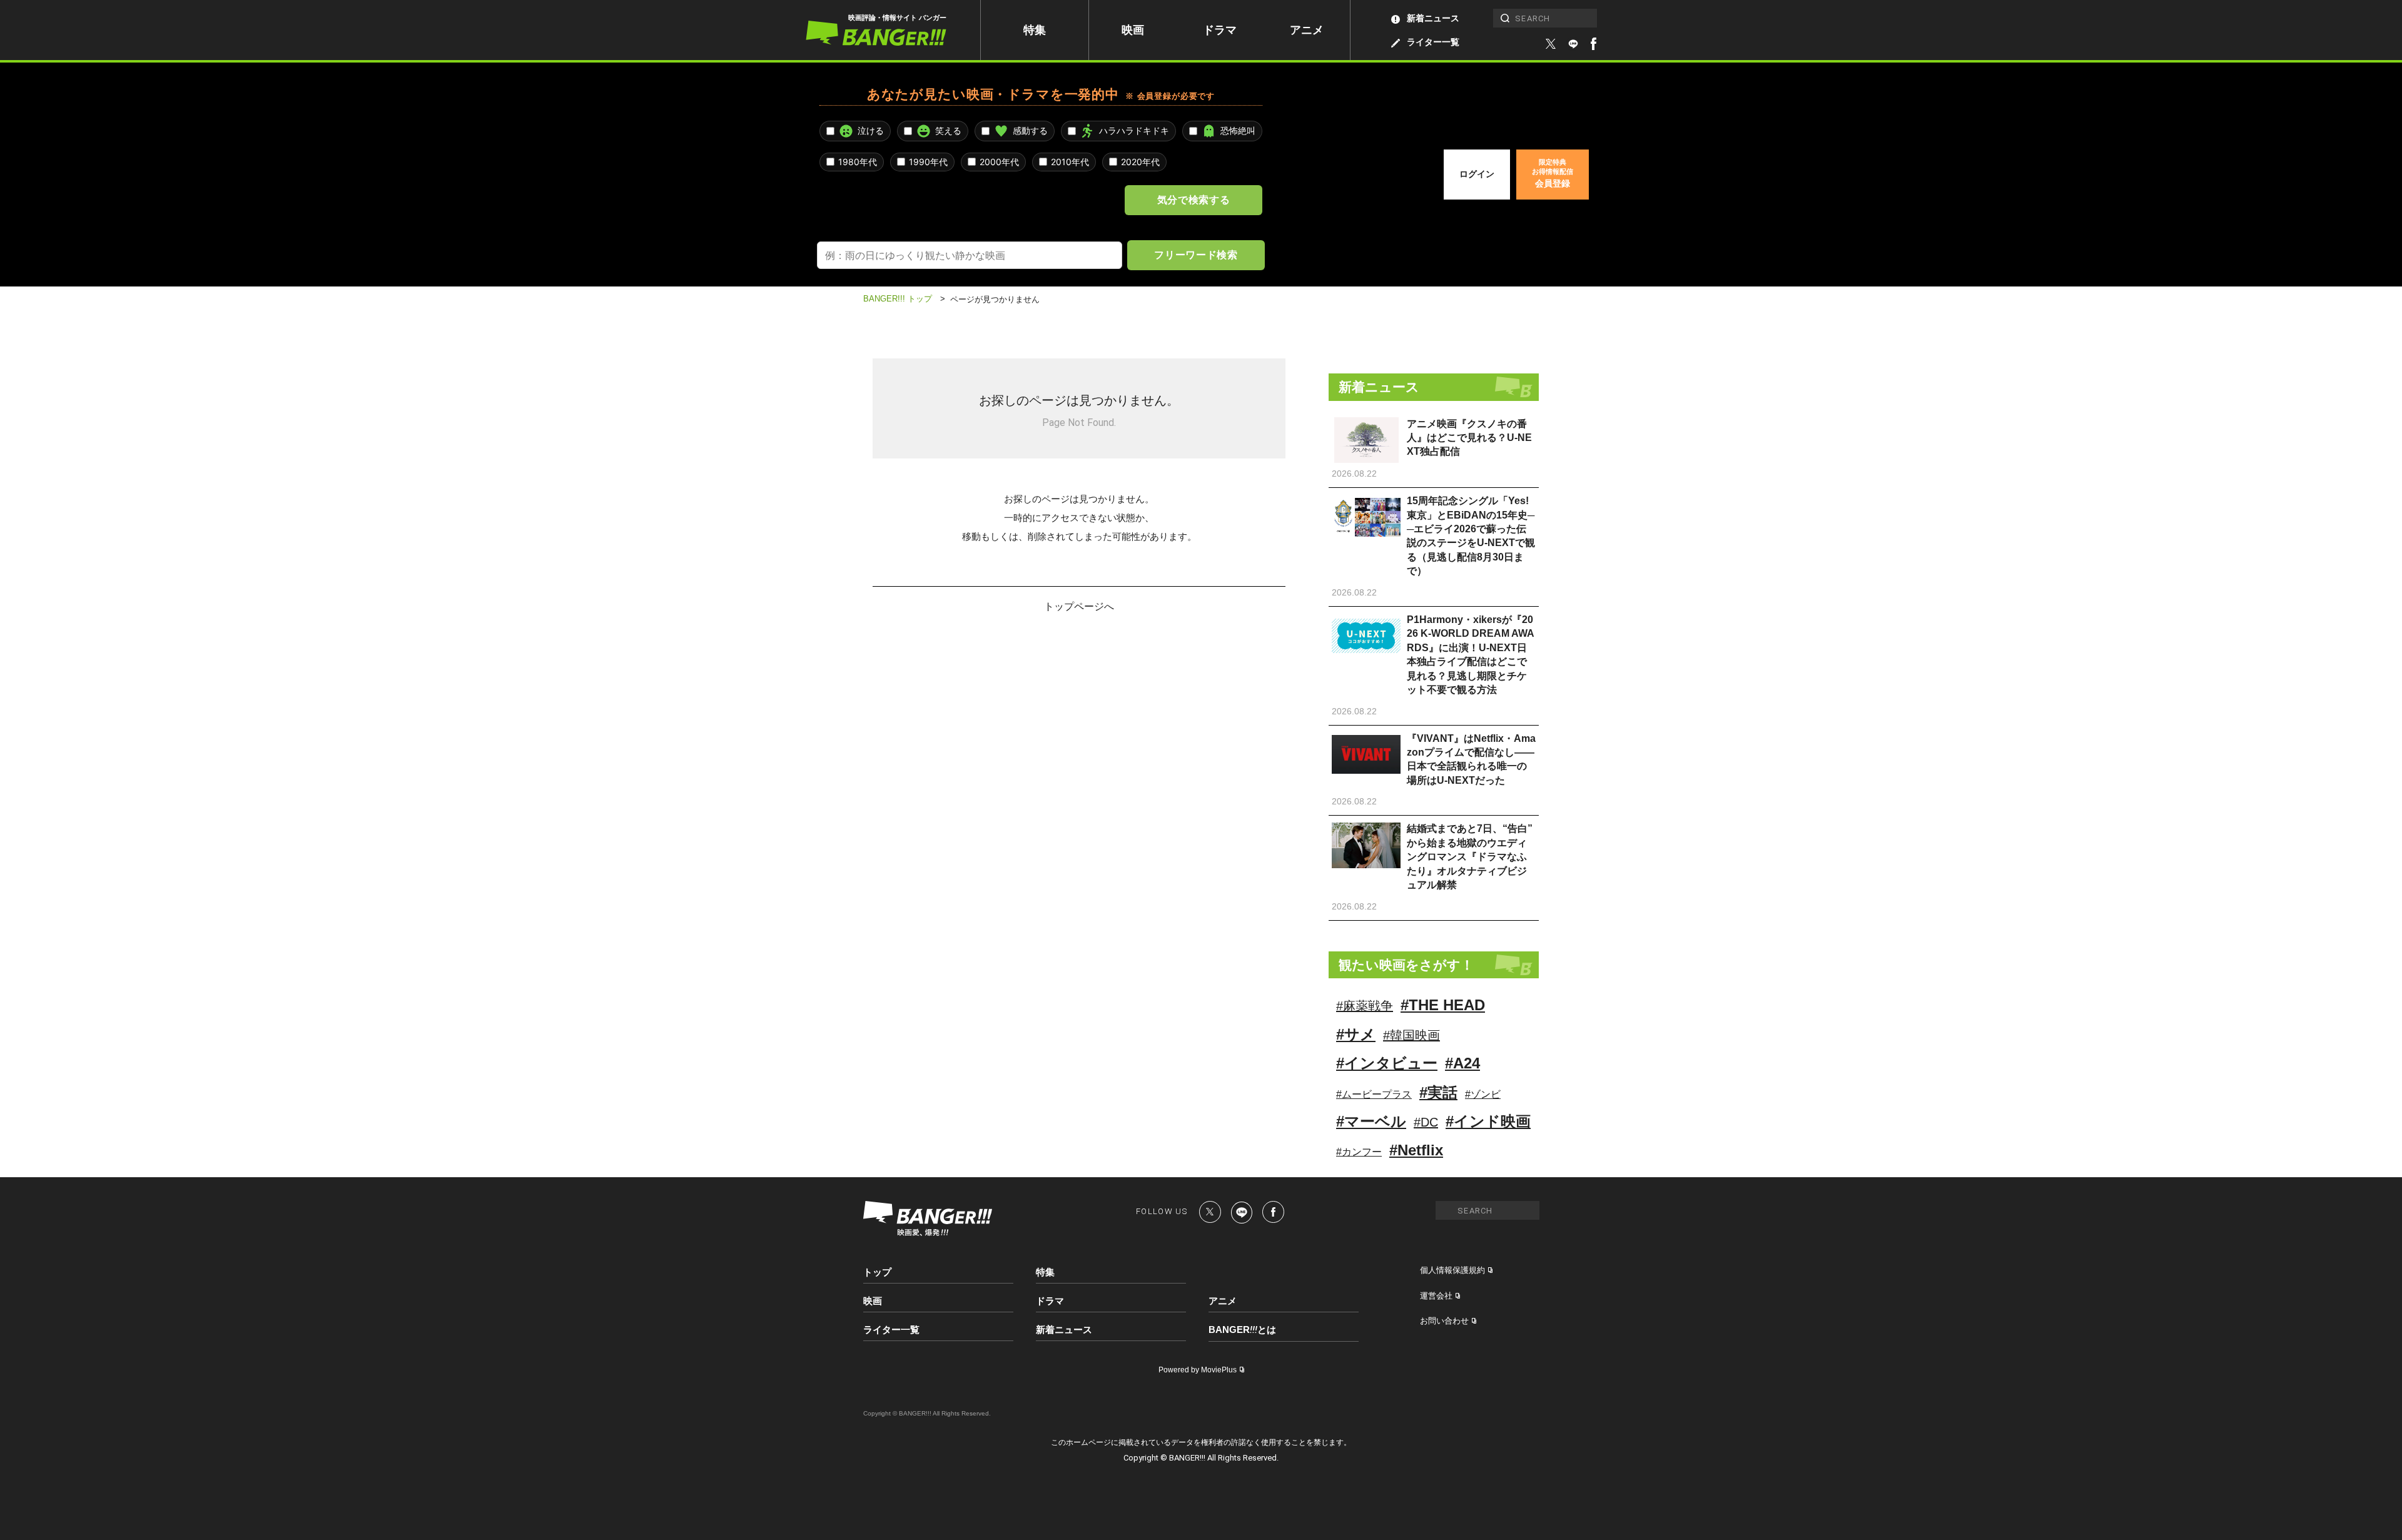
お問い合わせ (1444, 1321)
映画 (1133, 30)
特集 (1035, 30)
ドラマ (1220, 30)
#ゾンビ (1483, 1094)
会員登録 (1553, 173)
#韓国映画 (1411, 1035)
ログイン (1477, 174)
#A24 (1462, 1063)
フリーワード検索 (1196, 255)
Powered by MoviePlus (1198, 1370)
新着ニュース (1433, 18)
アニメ (1307, 30)
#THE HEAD (1443, 1005)
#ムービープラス (1374, 1094)
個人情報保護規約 (1452, 1270)
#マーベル (1371, 1121)
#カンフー (1359, 1152)
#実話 (1438, 1092)
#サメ (1356, 1034)
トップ (877, 1272)
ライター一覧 (1433, 42)
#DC (1426, 1122)
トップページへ (1079, 606)
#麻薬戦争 (1365, 1006)
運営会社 (1436, 1296)
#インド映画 (1488, 1121)
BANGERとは (1242, 1330)
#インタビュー (1387, 1063)
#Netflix (1416, 1150)
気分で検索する (1193, 200)
